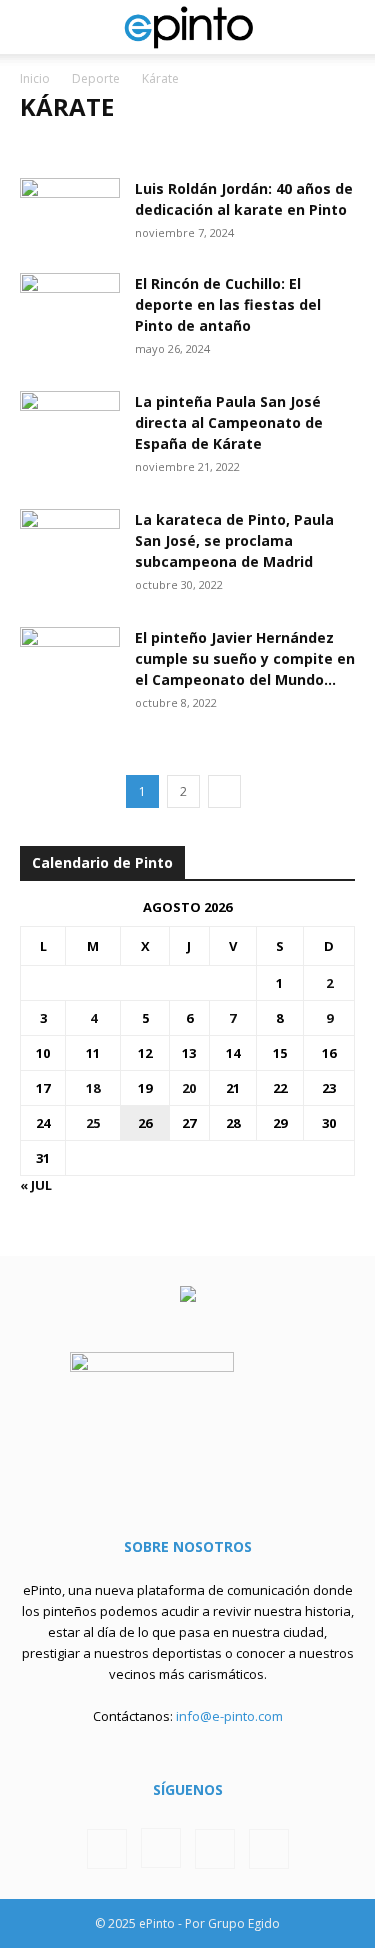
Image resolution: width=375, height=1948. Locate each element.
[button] (34, 27)
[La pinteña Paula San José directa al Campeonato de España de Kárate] (70, 425)
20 (189, 1088)
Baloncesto (154, 146)
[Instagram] (161, 1848)
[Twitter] (215, 1849)
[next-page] (224, 791)
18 (93, 1088)
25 (93, 1123)
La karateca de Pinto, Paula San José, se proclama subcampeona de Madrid (234, 540)
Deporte (96, 78)
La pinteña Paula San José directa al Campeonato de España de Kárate (229, 422)
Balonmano (251, 146)
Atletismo (61, 146)
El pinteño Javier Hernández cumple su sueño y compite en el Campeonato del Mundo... (245, 658)
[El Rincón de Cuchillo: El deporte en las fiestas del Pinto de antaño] (70, 307)
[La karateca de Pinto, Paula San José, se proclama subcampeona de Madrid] (70, 543)
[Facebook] (107, 1849)
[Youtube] (269, 1849)
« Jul (36, 1185)
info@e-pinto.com (229, 1716)
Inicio (35, 78)
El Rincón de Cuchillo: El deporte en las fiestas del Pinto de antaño (228, 304)
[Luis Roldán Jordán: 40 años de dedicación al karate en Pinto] (70, 212)
